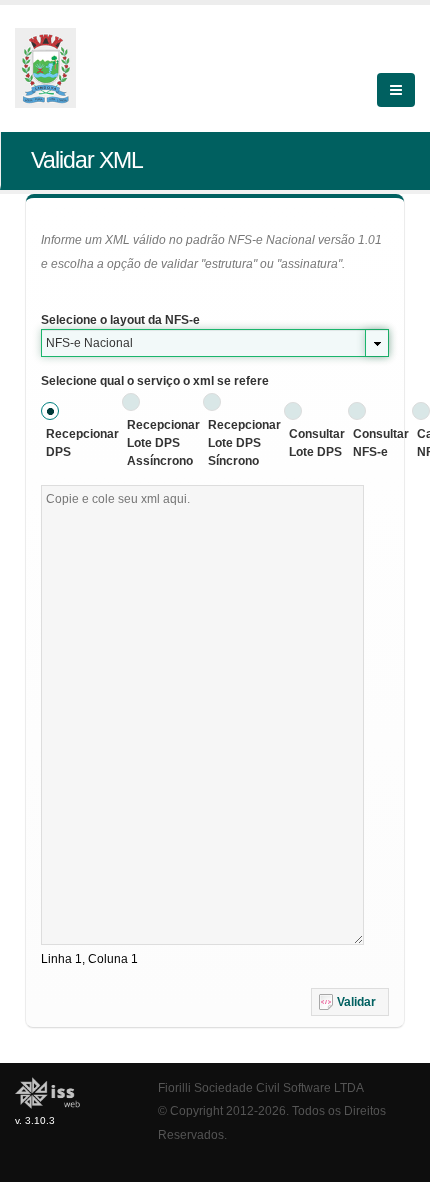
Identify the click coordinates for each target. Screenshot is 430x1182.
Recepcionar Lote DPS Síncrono (244, 443)
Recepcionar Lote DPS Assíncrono (163, 443)
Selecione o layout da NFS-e (120, 320)
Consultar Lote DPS (317, 443)
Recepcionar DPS (82, 443)
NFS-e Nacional (89, 343)
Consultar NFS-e (381, 443)
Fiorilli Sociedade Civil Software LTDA (261, 1087)
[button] (350, 1002)
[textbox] (202, 715)
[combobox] (215, 343)
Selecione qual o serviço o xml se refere (155, 381)
